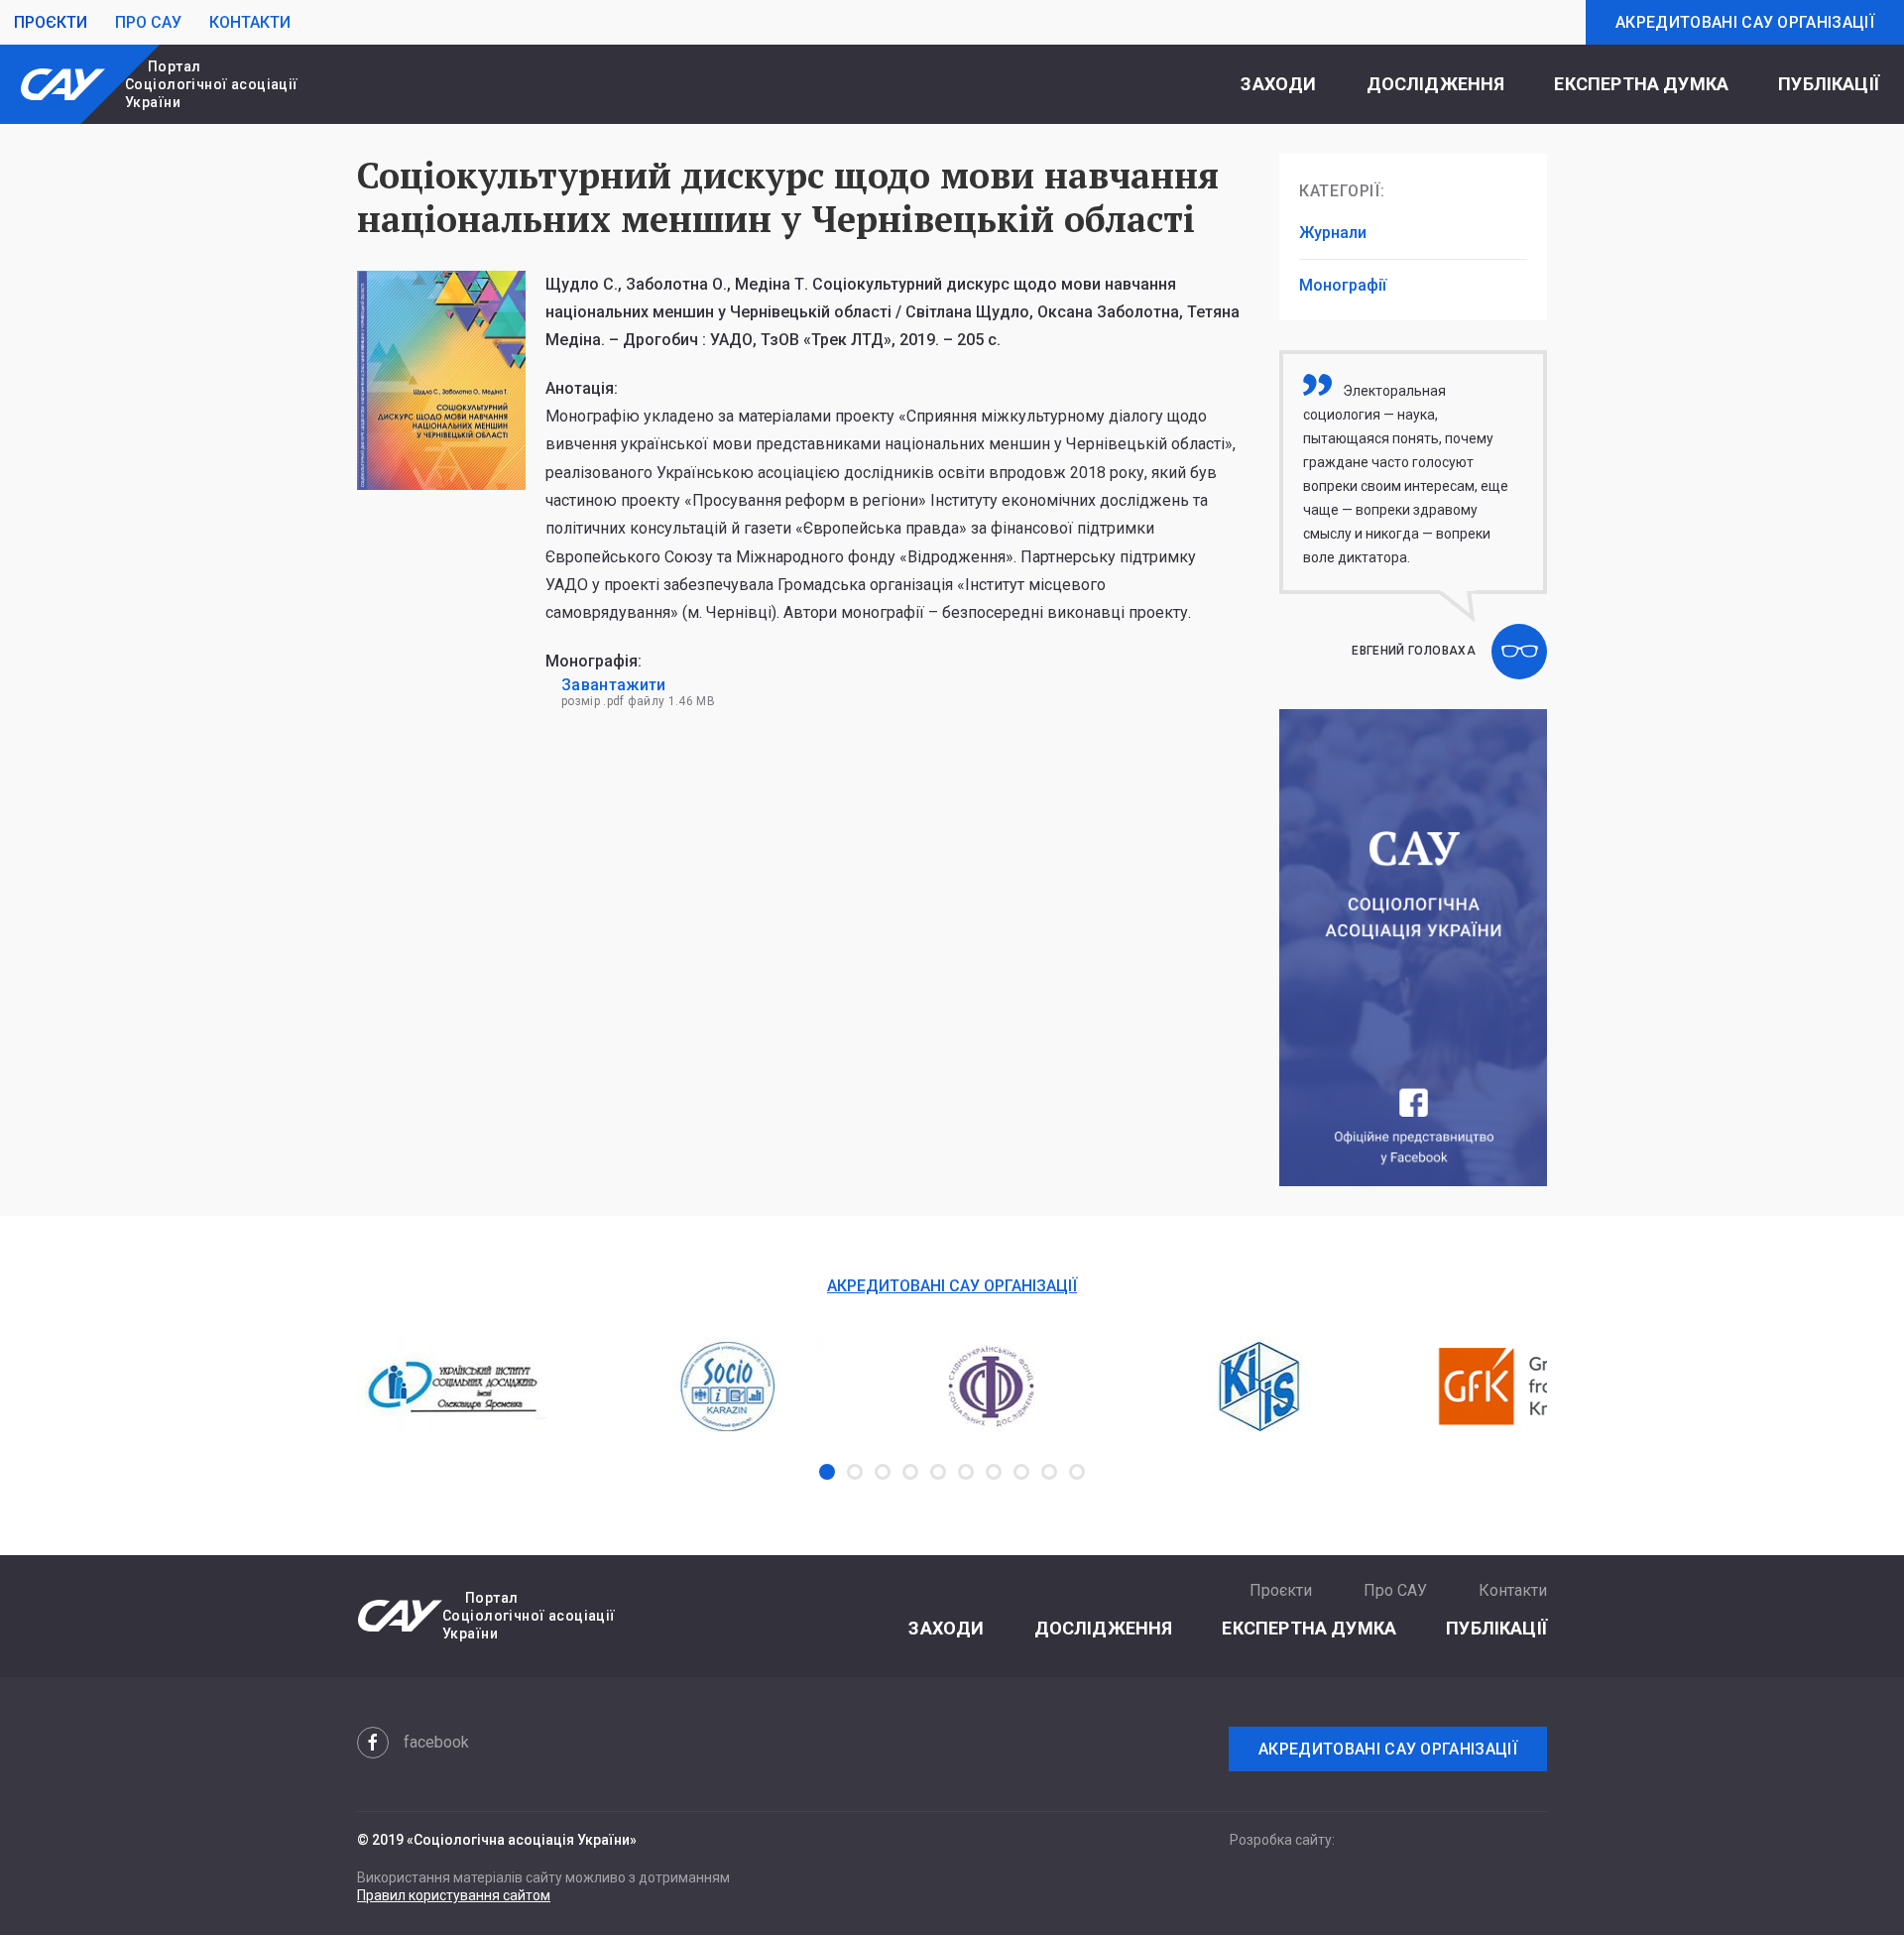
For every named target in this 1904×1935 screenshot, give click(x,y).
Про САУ (148, 22)
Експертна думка (1641, 84)
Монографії (1343, 285)
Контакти (250, 22)
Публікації (1829, 84)
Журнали (1333, 233)
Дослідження (1436, 84)
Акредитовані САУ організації (1745, 22)
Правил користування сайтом (454, 1895)
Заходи (1278, 84)
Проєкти (51, 22)
